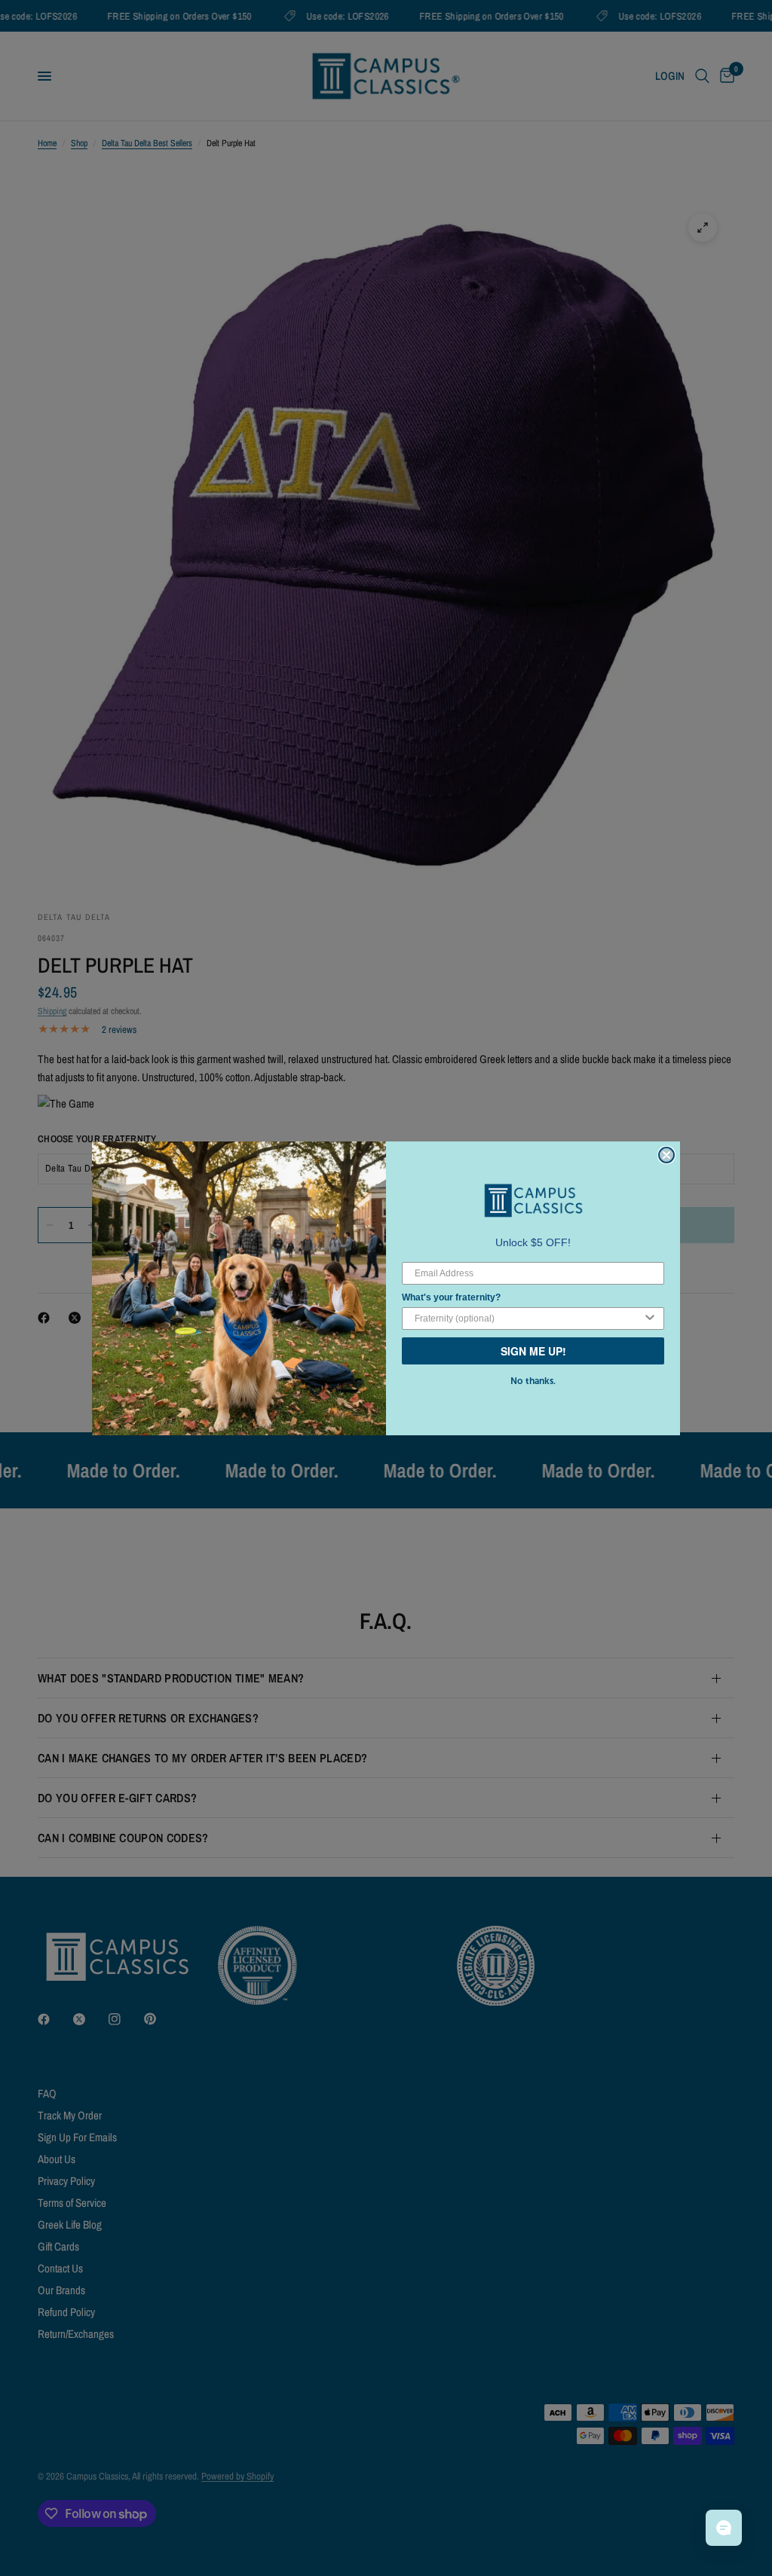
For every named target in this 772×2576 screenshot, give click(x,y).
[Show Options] (650, 1319)
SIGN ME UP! (533, 1351)
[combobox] (528, 1319)
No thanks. (533, 1381)
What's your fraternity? (451, 1297)
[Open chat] (724, 2528)
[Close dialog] (666, 1155)
